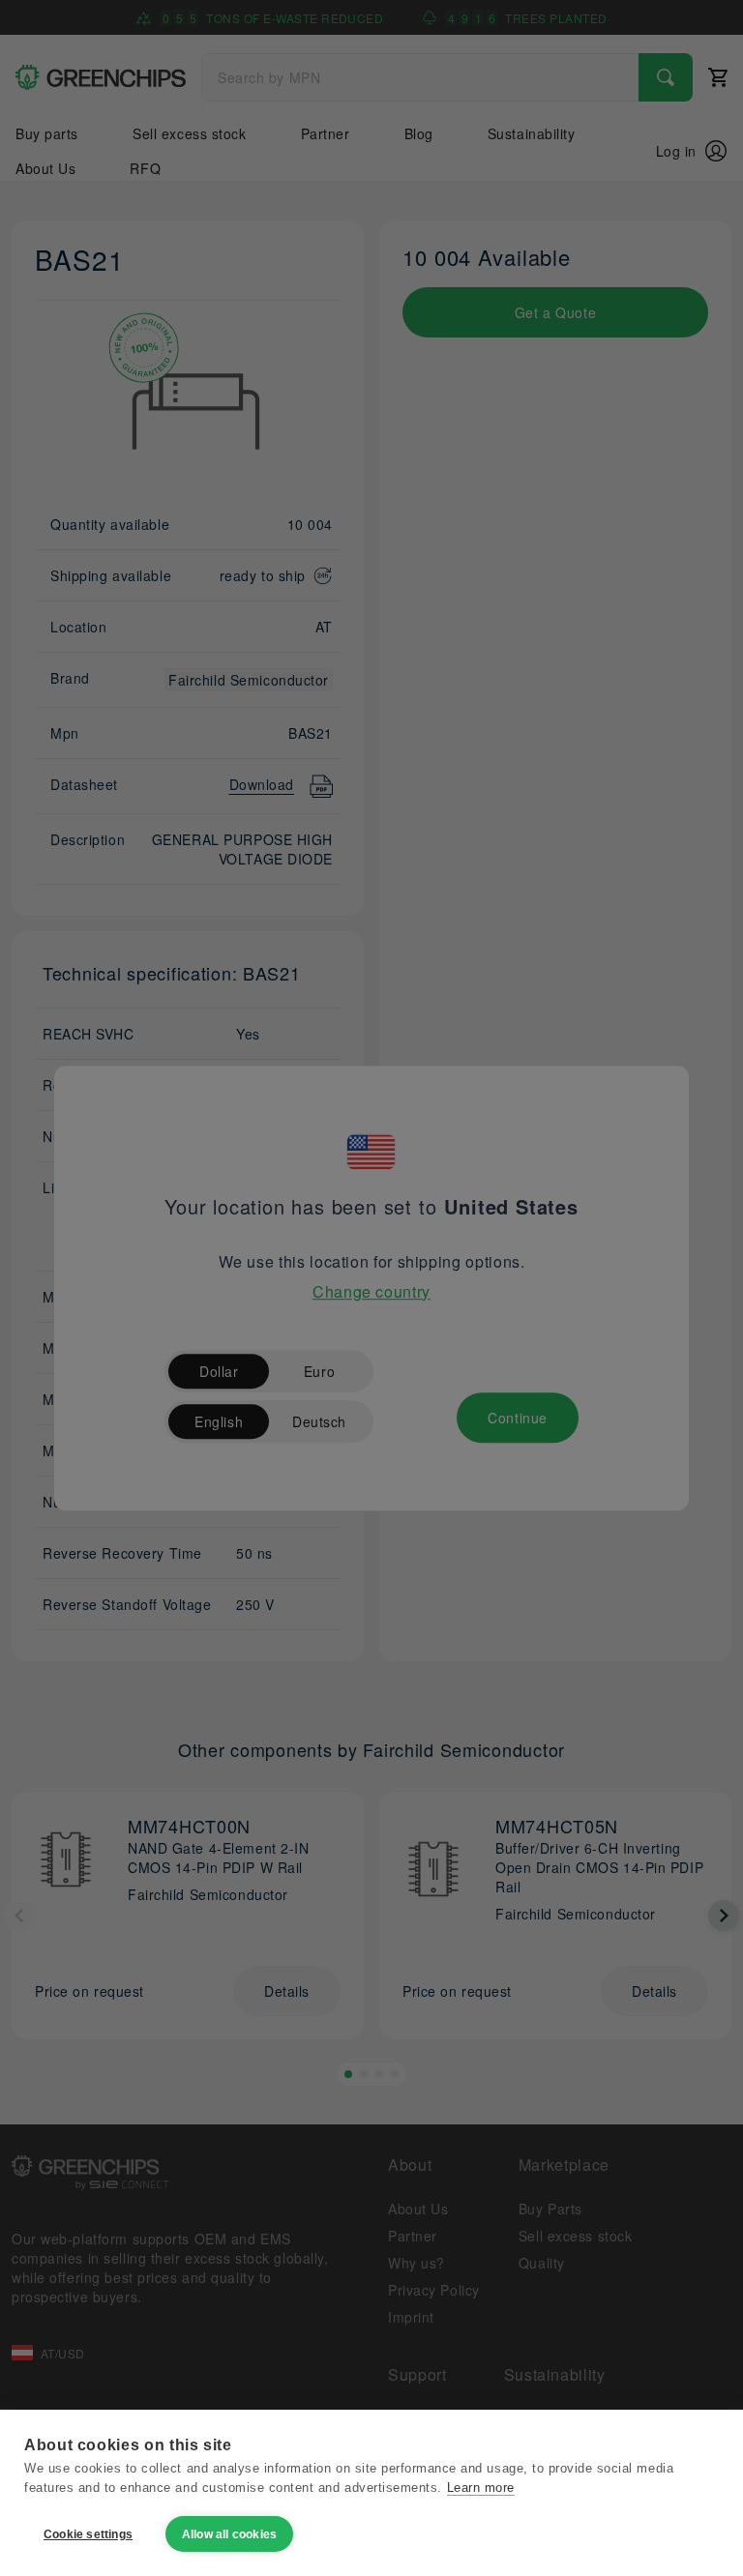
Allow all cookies (229, 2534)
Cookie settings (88, 2534)
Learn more (481, 2488)
